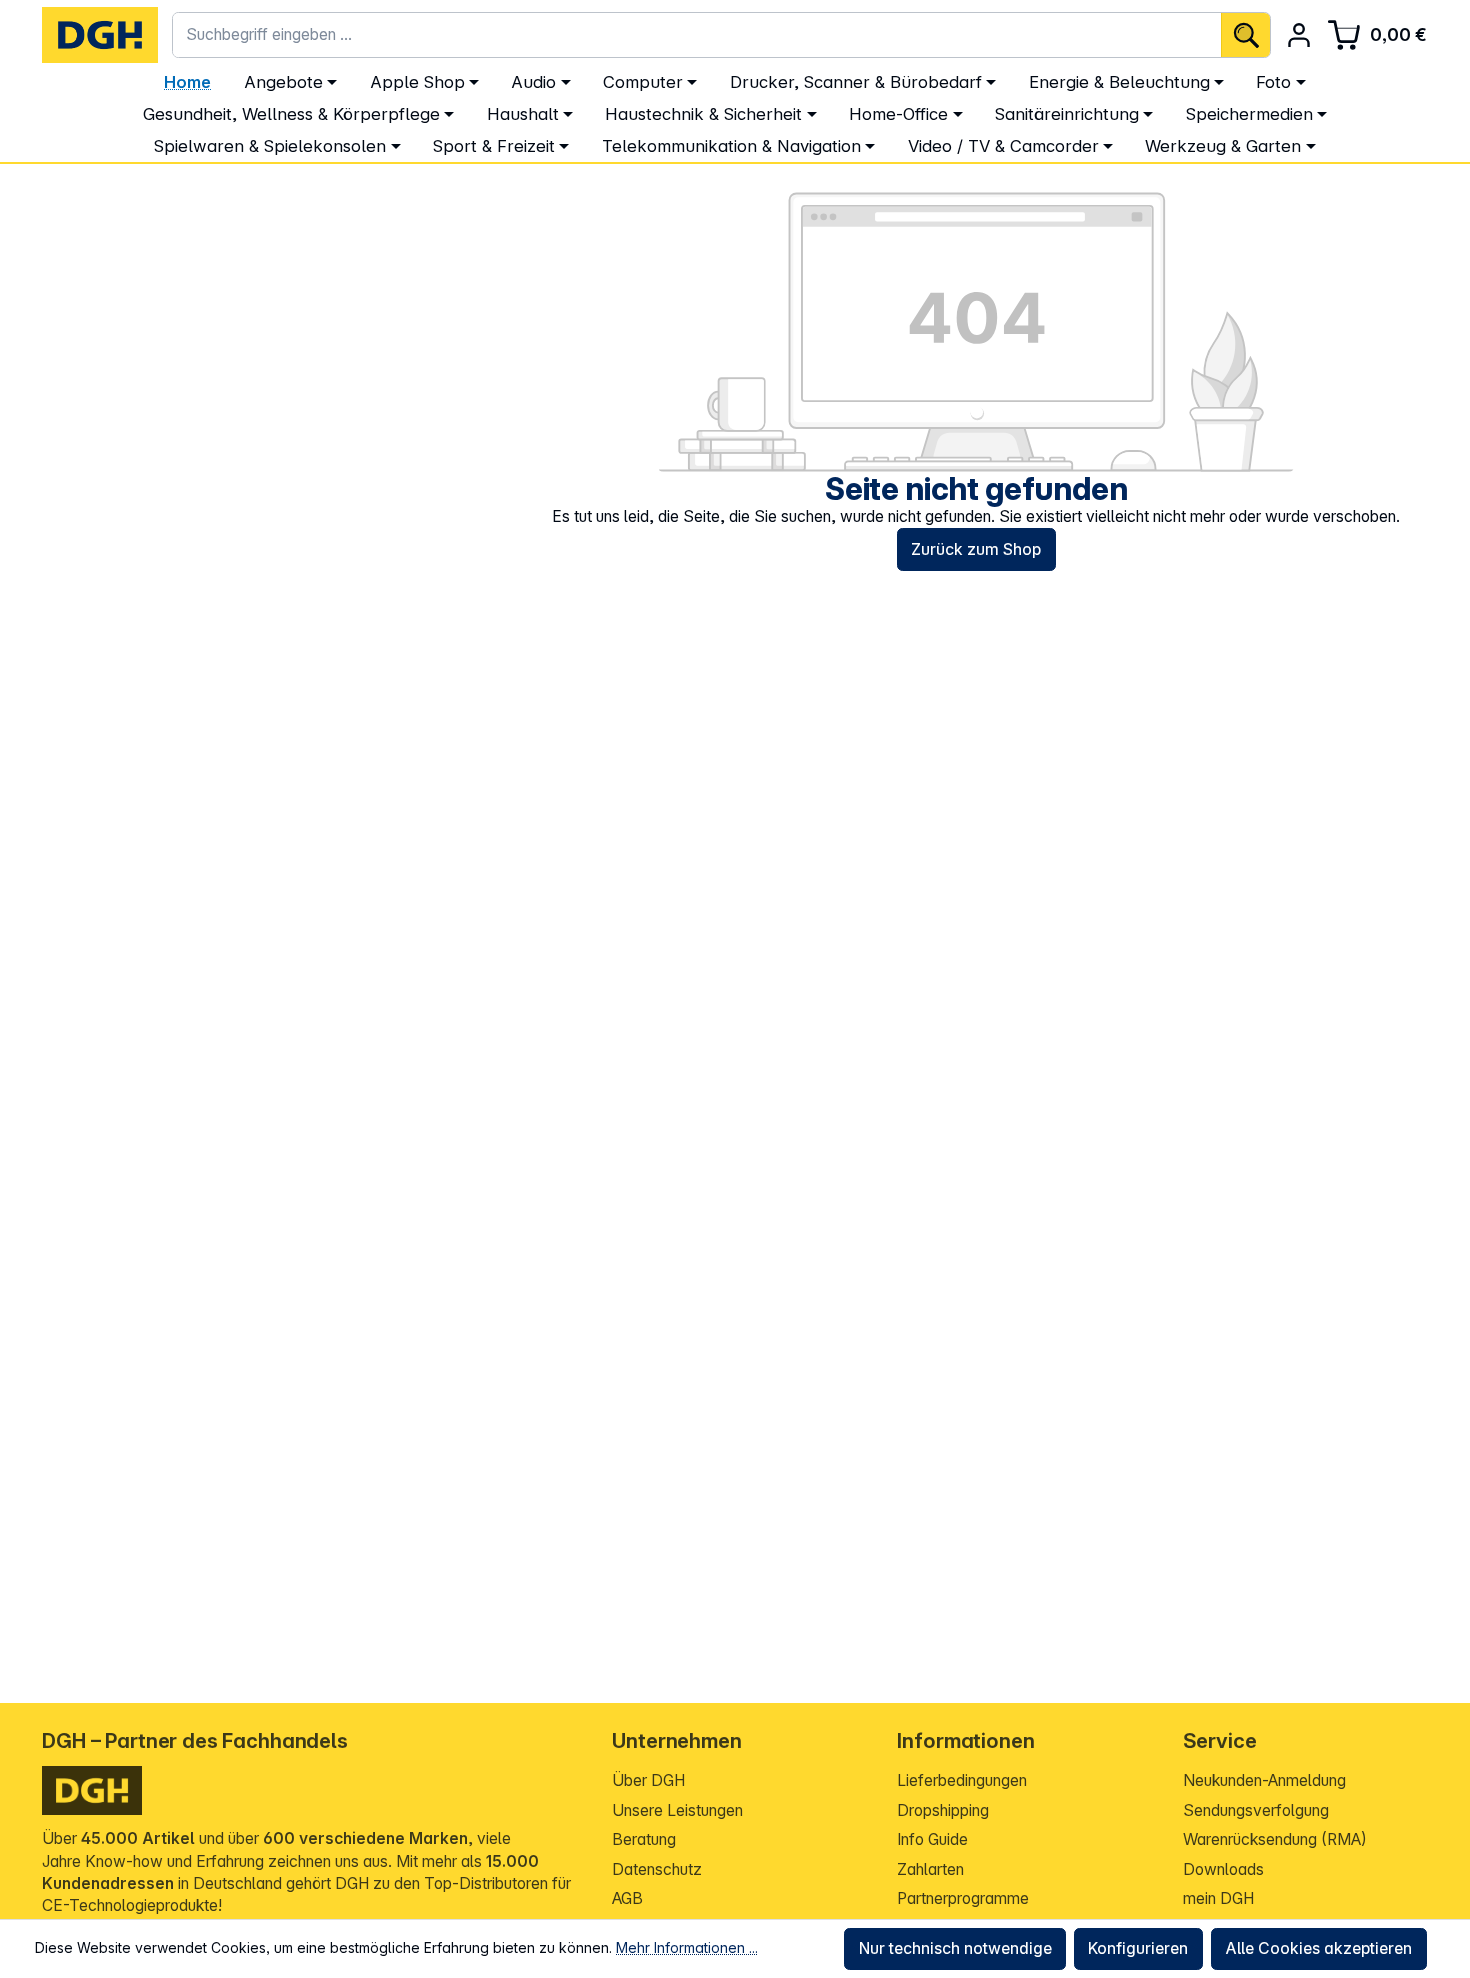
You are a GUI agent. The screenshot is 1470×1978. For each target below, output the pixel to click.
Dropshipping (943, 1810)
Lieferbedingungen (962, 1780)
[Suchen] (1245, 35)
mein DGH (1218, 1898)
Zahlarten (930, 1869)
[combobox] (697, 35)
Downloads (1223, 1869)
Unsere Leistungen (677, 1810)
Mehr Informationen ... (687, 1947)
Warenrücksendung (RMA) (1275, 1839)
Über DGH (648, 1780)
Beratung (644, 1839)
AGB (627, 1898)
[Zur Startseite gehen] (100, 35)
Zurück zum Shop (976, 549)
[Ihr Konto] (1298, 34)
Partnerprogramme (963, 1898)
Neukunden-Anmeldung (1264, 1780)
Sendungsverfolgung (1256, 1810)
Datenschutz (657, 1869)
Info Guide (932, 1839)
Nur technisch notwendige (955, 1948)
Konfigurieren (1138, 1948)
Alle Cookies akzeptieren (1318, 1948)
